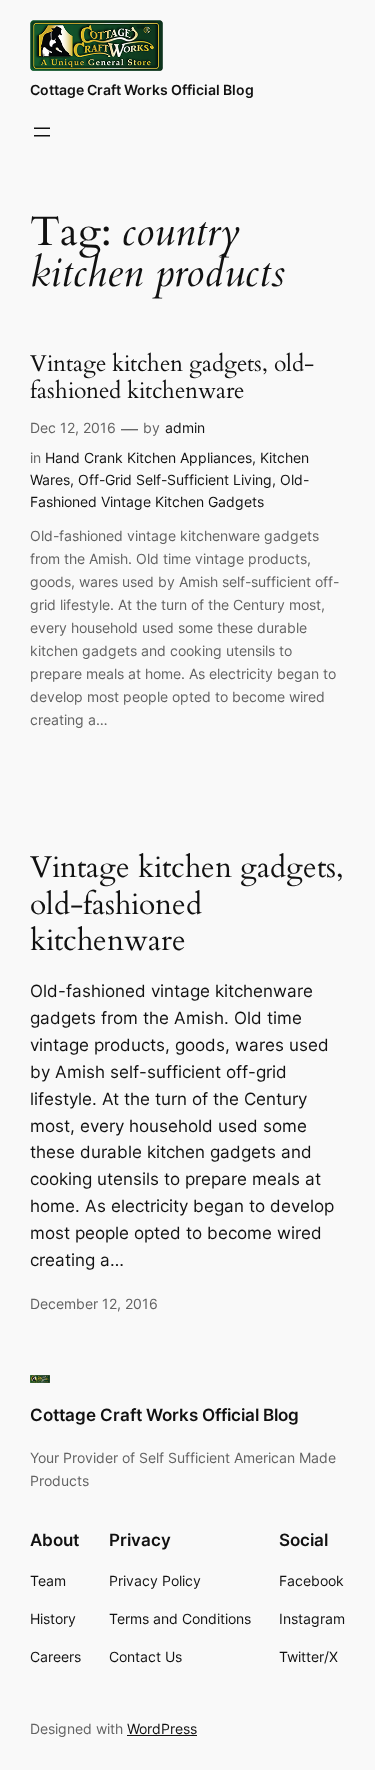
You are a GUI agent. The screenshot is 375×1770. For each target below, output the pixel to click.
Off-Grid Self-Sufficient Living (175, 479)
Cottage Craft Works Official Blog (142, 89)
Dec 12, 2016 (73, 427)
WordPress (162, 1728)
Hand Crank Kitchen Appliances (148, 457)
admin (185, 427)
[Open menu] (42, 132)
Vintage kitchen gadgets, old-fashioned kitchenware (172, 378)
